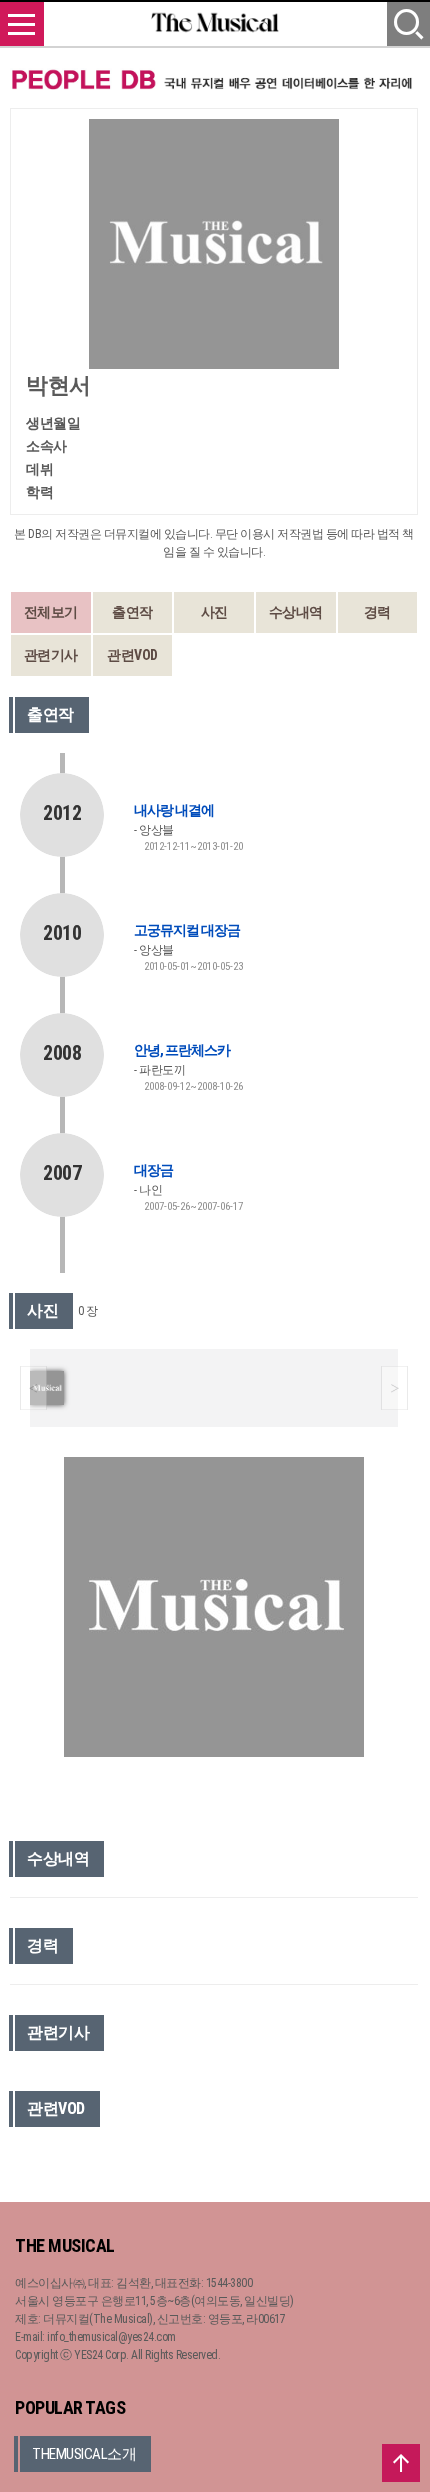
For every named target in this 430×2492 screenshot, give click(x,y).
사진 (214, 612)
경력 (377, 612)
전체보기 (51, 612)
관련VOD (132, 655)
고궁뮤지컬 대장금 (187, 930)
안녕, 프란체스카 (182, 1050)
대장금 (153, 1170)
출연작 (132, 612)
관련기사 (51, 655)
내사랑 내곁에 (174, 810)
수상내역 (296, 612)
